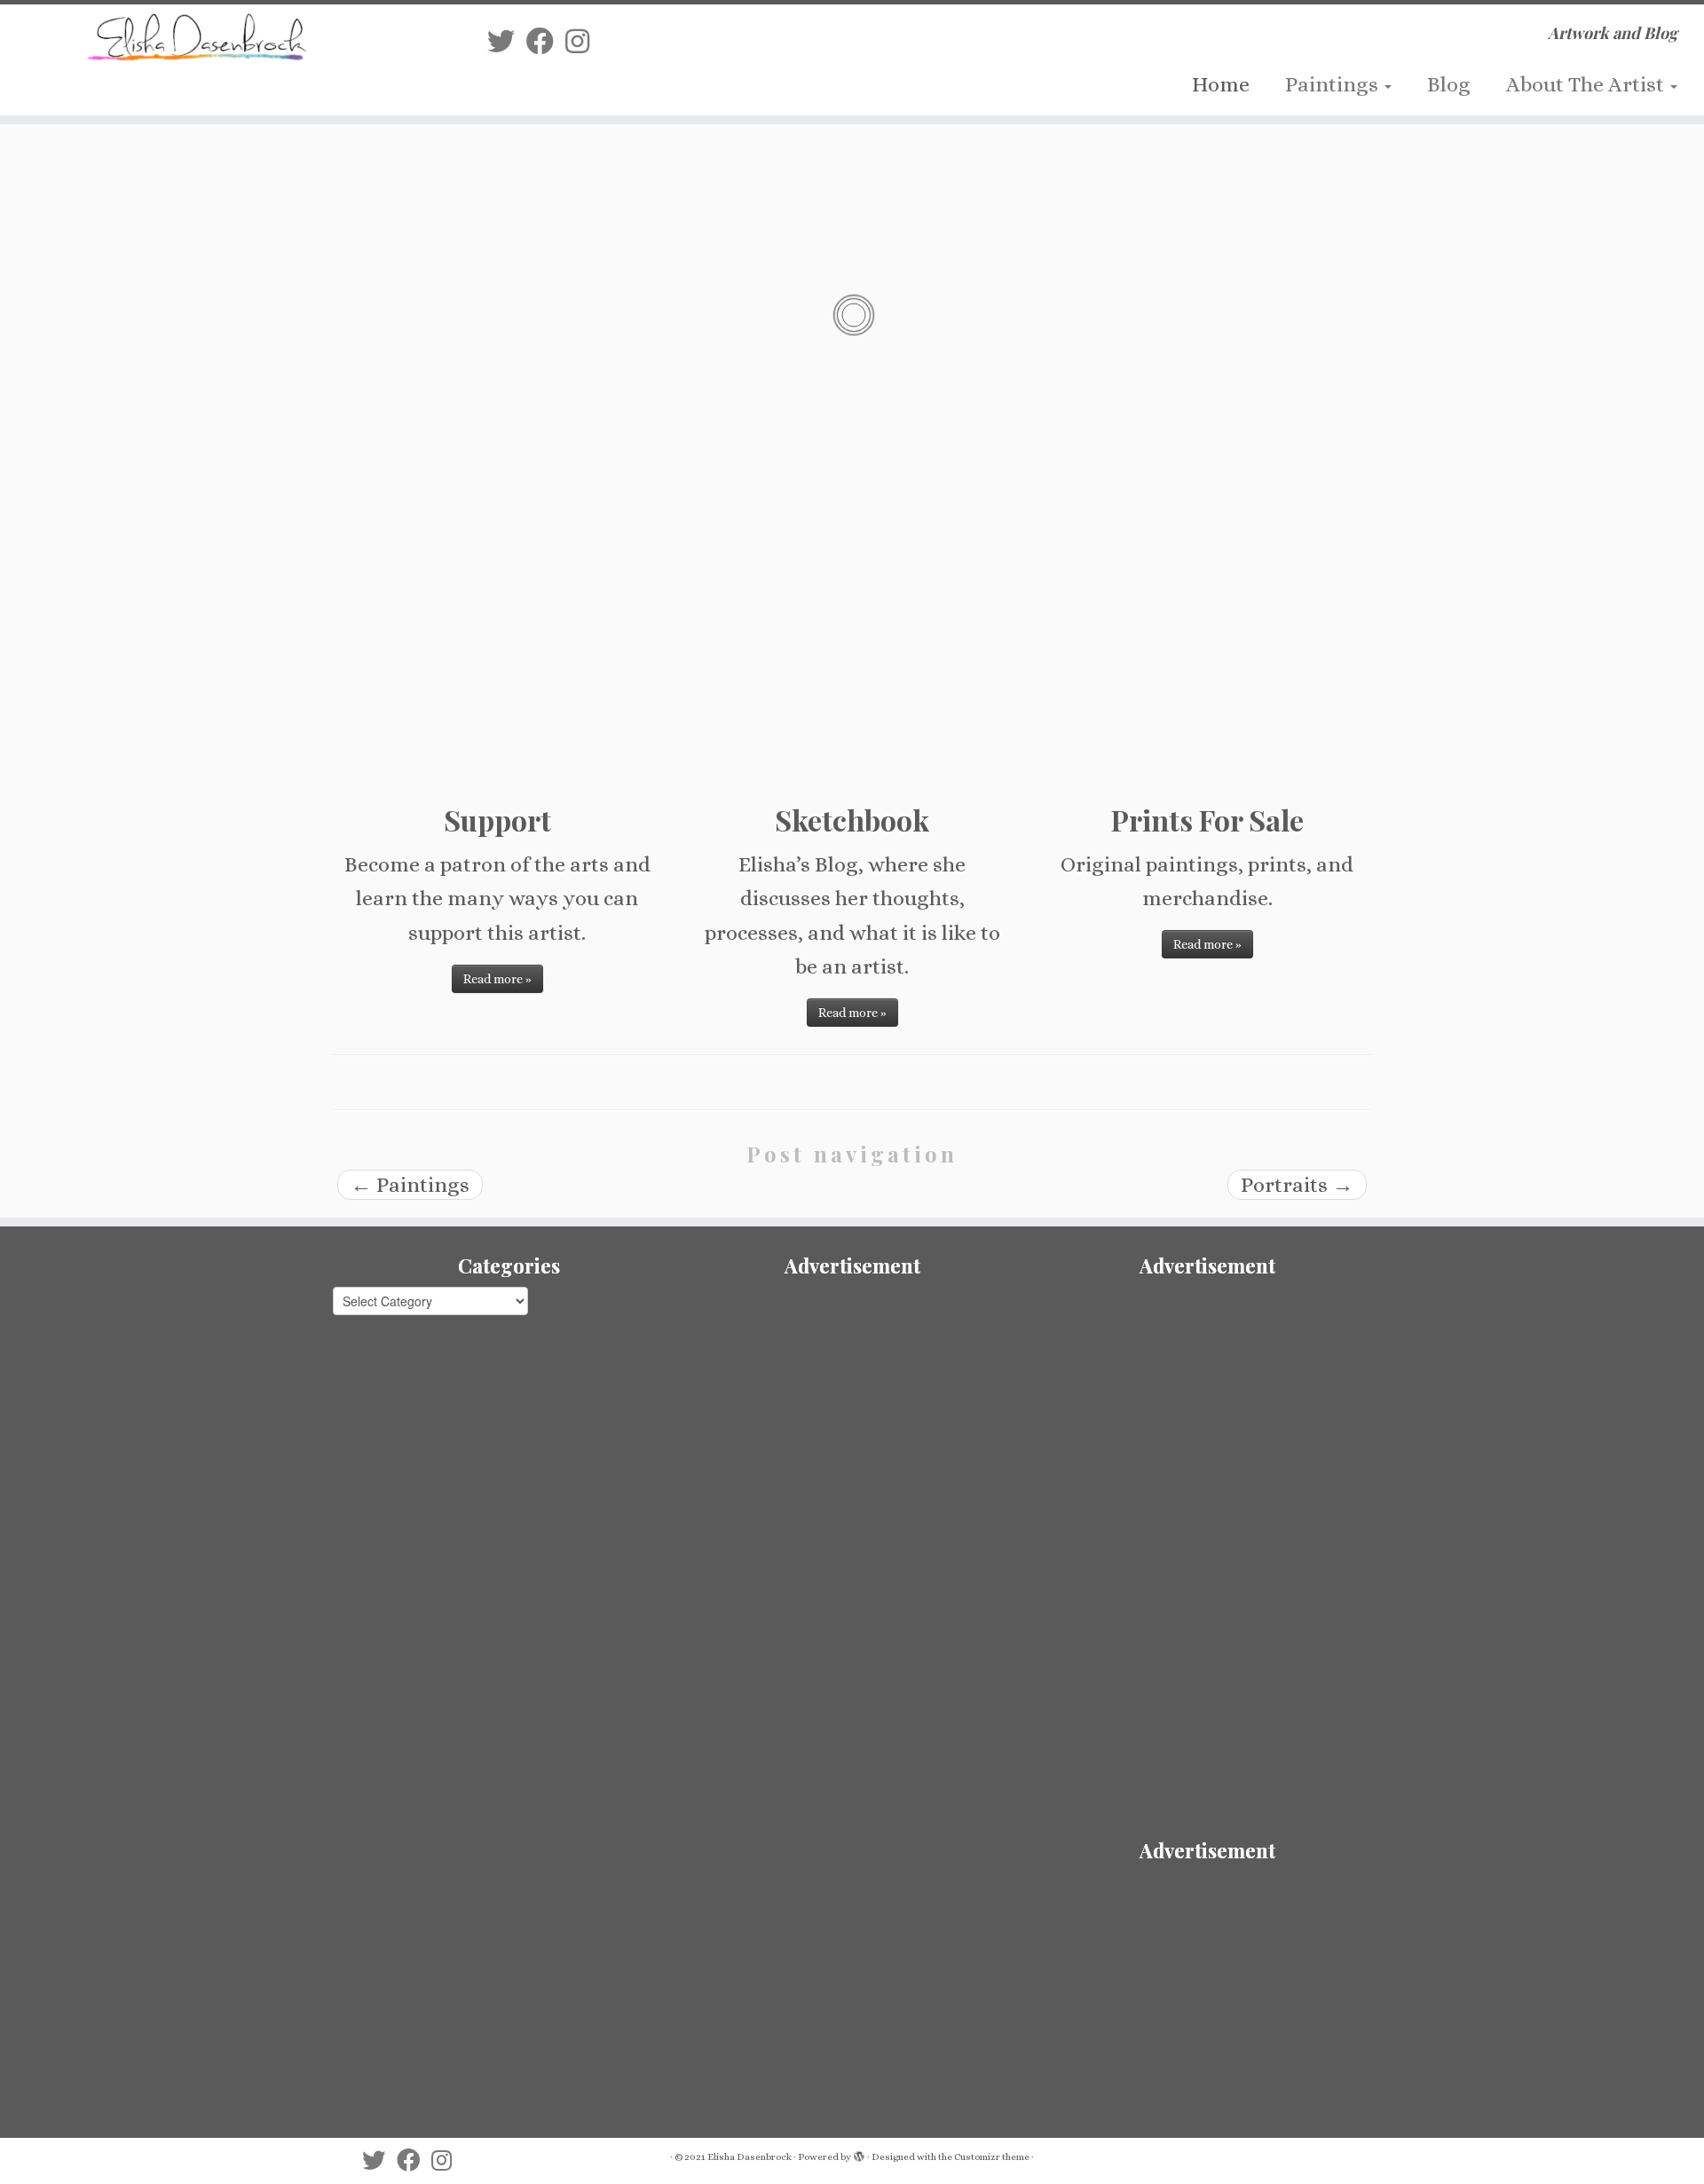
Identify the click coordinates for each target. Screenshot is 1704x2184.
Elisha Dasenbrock (749, 2157)
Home (1221, 84)
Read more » (497, 979)
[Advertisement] (852, 1411)
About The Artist (1587, 84)
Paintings (1334, 84)
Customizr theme (992, 2157)
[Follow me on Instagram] (583, 42)
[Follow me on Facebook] (546, 42)
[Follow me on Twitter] (507, 42)
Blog (1449, 84)
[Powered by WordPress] (859, 2154)
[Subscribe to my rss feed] (471, 42)
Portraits (1297, 1185)
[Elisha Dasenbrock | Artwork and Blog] (197, 37)
